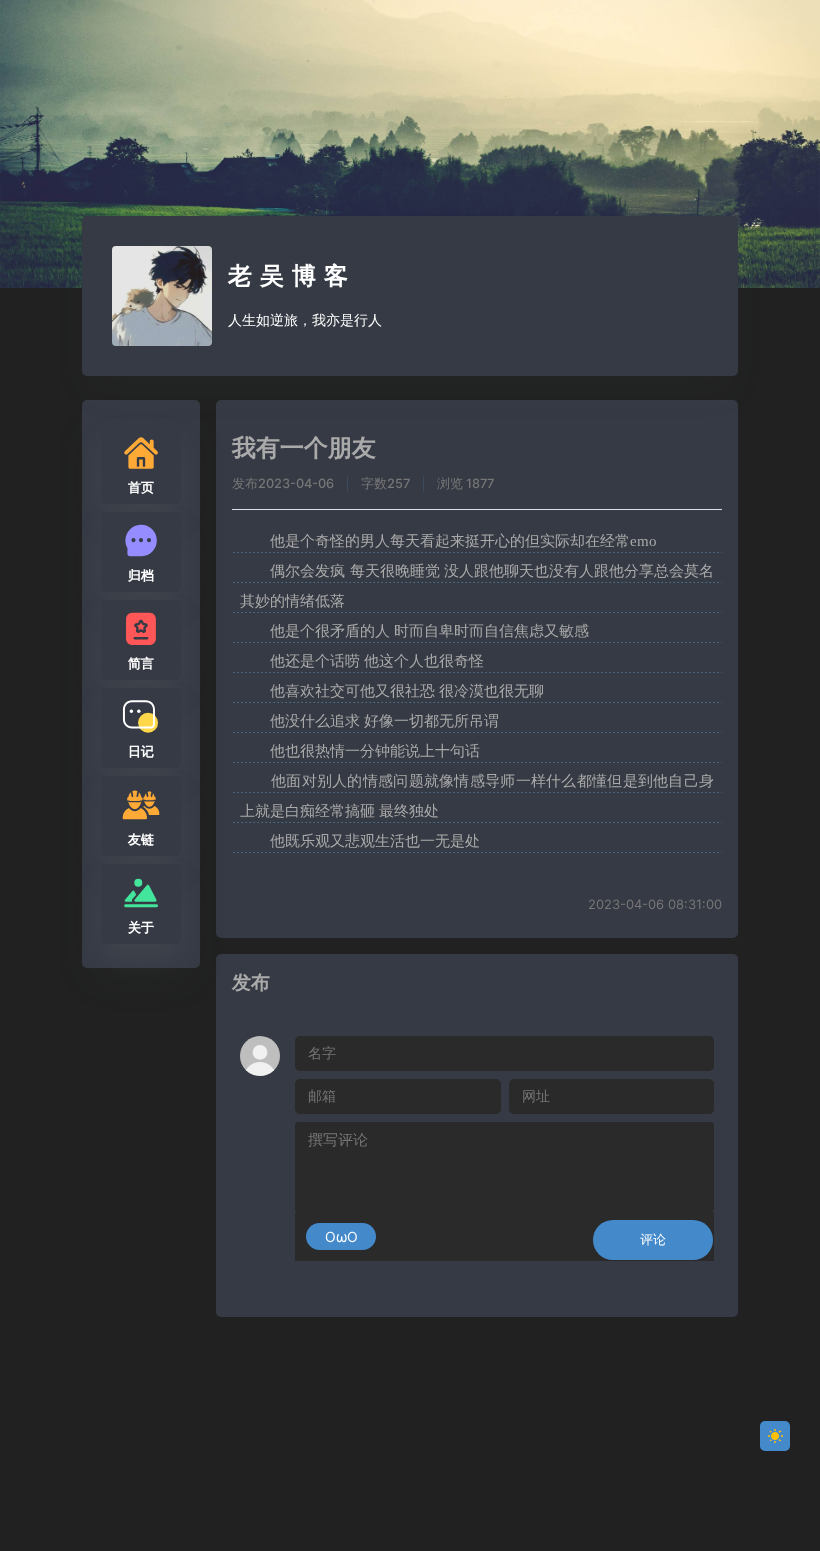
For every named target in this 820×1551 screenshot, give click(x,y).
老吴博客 (292, 275)
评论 (653, 1239)
